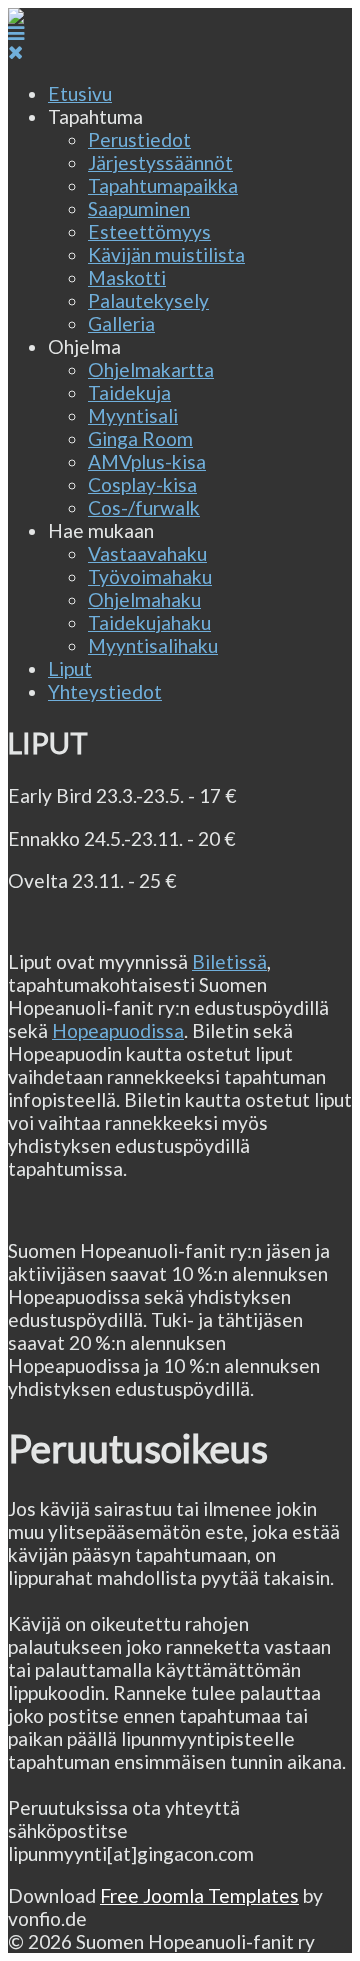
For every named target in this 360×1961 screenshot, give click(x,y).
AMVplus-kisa (147, 461)
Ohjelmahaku (144, 599)
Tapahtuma (95, 116)
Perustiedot (139, 139)
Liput (70, 668)
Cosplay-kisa (142, 484)
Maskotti (127, 277)
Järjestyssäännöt (160, 162)
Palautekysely (148, 300)
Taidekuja (129, 392)
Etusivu (80, 93)
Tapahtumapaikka (163, 185)
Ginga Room (140, 438)
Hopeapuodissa (118, 1030)
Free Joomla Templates (199, 1895)
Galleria (121, 323)
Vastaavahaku (147, 553)
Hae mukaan (101, 530)
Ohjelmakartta (151, 369)
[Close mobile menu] (15, 51)
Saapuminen (139, 208)
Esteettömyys (149, 231)
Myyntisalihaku (153, 645)
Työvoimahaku (150, 576)
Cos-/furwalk (144, 507)
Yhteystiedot (105, 691)
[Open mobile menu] (16, 32)
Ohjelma (84, 346)
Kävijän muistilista (166, 254)
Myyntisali (133, 415)
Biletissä (229, 961)
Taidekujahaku (149, 622)
